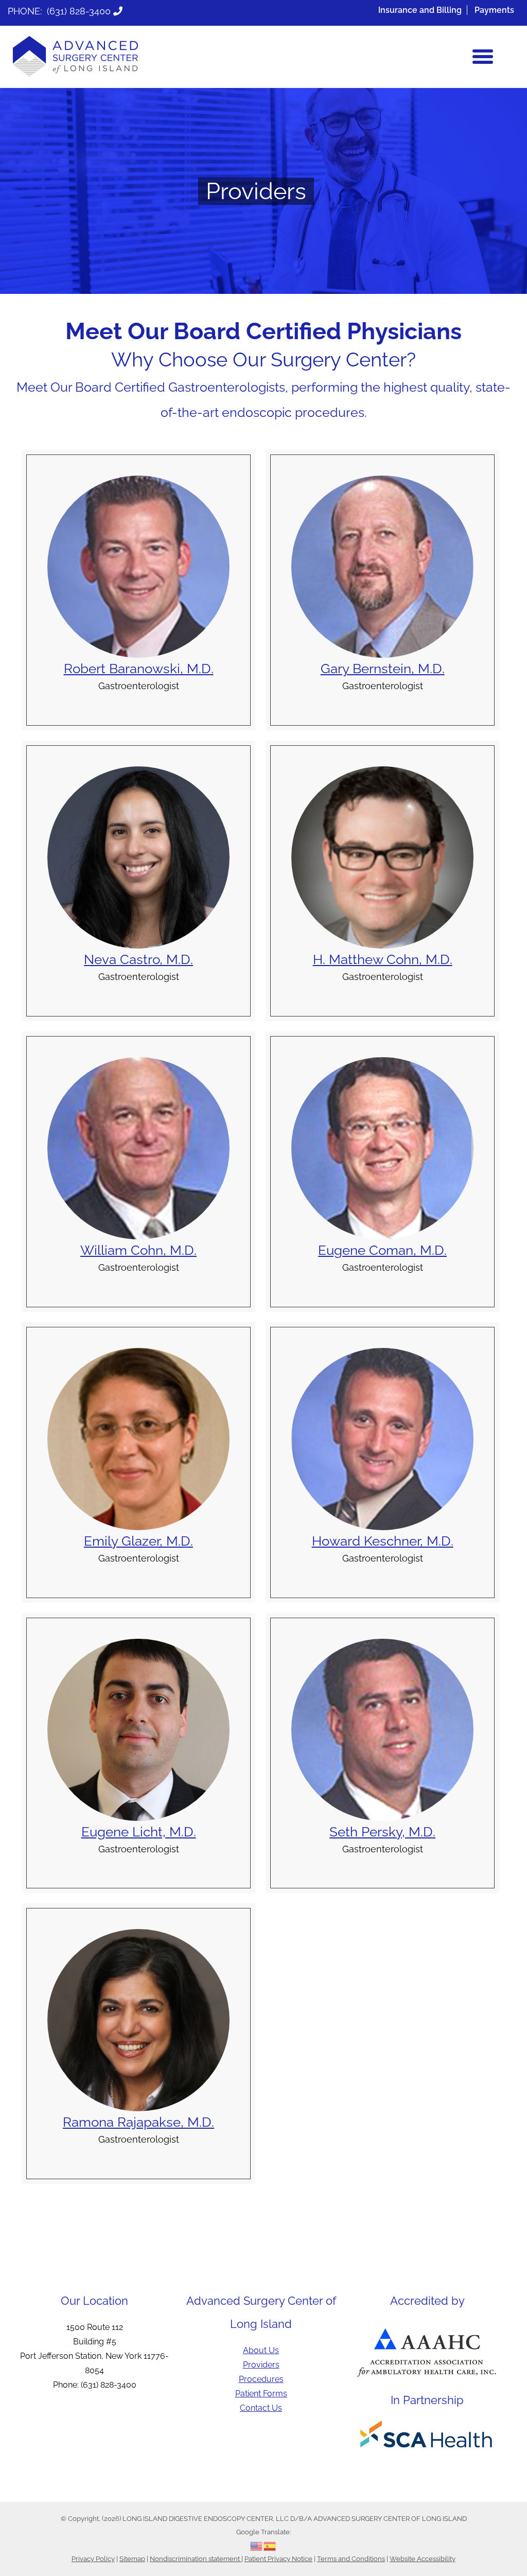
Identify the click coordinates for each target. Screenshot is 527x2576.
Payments (494, 10)
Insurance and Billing (420, 10)
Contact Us (261, 2408)
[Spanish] (270, 2545)
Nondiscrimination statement (196, 2559)
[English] (257, 2545)
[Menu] (483, 57)
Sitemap (132, 2559)
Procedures (261, 2379)
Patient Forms (261, 2394)
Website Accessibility (423, 2559)
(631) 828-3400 (79, 11)
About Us (261, 2350)
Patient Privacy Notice (278, 2559)
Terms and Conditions (351, 2559)
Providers (261, 2365)
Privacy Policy (93, 2559)
